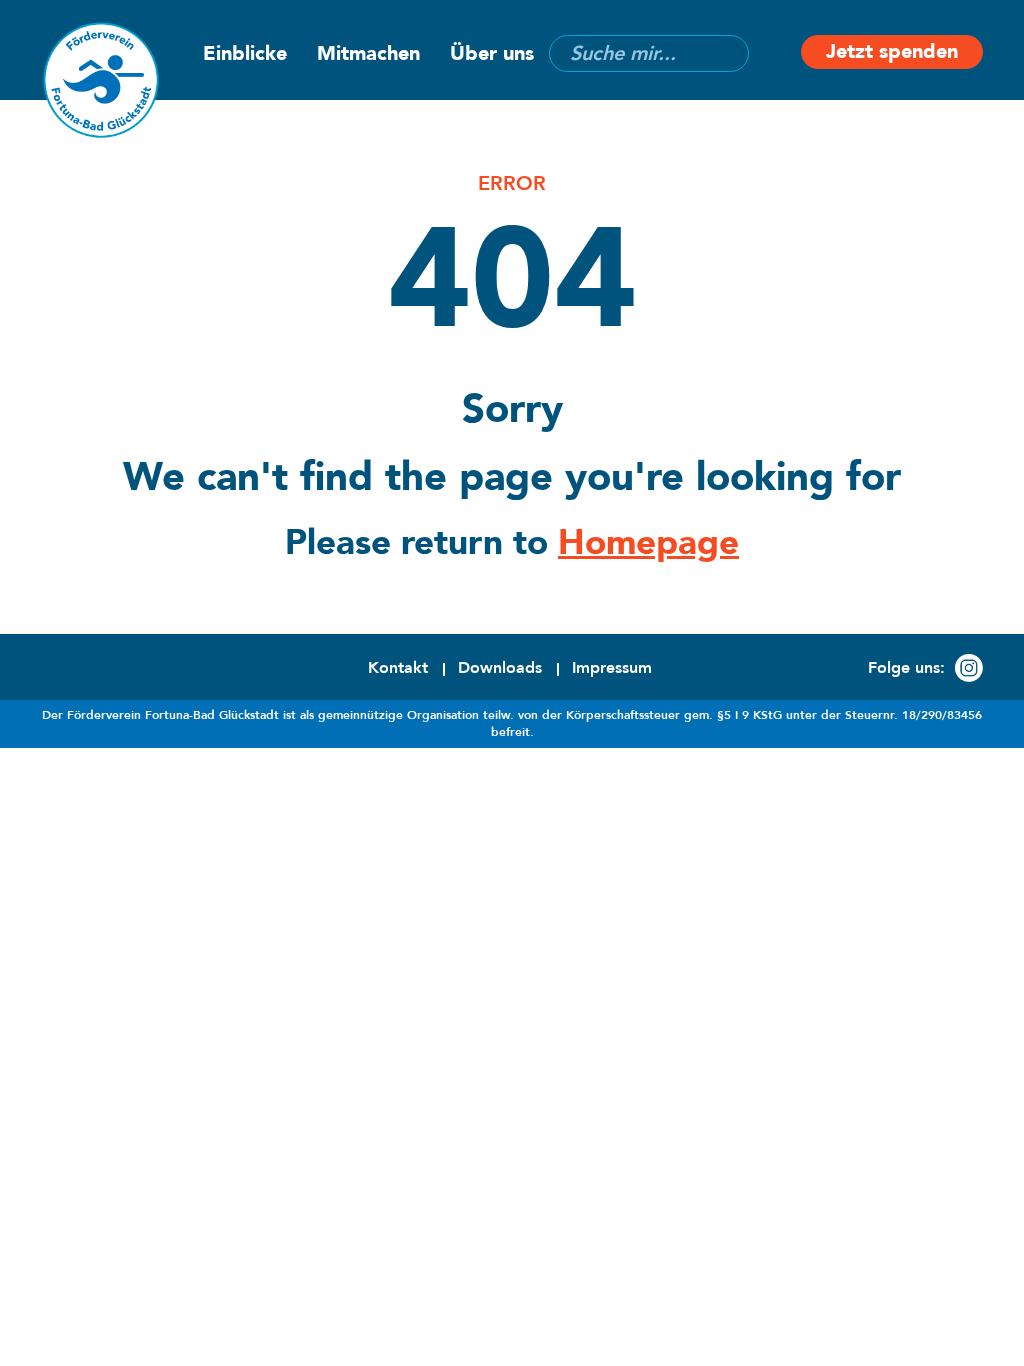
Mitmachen (368, 53)
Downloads (500, 668)
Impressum (612, 668)
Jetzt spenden (892, 51)
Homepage (648, 543)
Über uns (492, 53)
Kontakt (398, 668)
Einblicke (245, 53)
